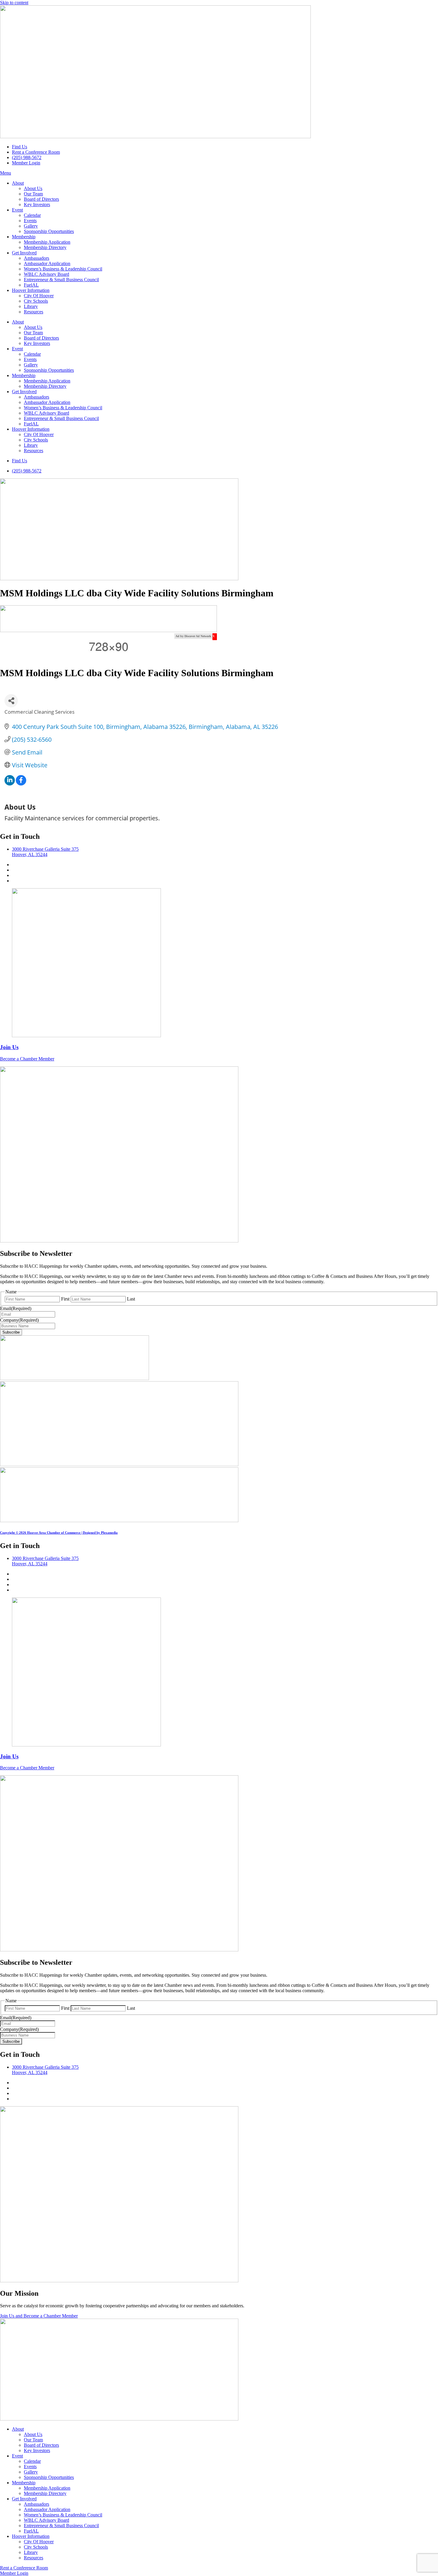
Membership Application (47, 242)
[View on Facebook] (21, 783)
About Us (33, 188)
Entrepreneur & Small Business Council (61, 280)
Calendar (32, 215)
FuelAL (31, 285)
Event (17, 210)
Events (30, 221)
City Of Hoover (39, 296)
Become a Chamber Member (27, 1059)
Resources (34, 312)
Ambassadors (36, 258)
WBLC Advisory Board (46, 274)
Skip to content (14, 3)
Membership (24, 237)
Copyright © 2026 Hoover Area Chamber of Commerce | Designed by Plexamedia (59, 1533)
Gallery (31, 226)
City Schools (36, 301)
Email (16, 1308)
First (65, 1299)
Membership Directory (45, 247)
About (18, 183)
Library (31, 306)
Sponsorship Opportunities (49, 231)
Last (131, 1299)
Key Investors (37, 204)
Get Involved (24, 253)
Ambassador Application (47, 263)
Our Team (33, 194)
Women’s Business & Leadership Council (63, 269)
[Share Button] (11, 701)
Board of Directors (41, 199)
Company (19, 1320)
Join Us (9, 1047)
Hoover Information (31, 290)
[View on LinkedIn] (10, 783)
